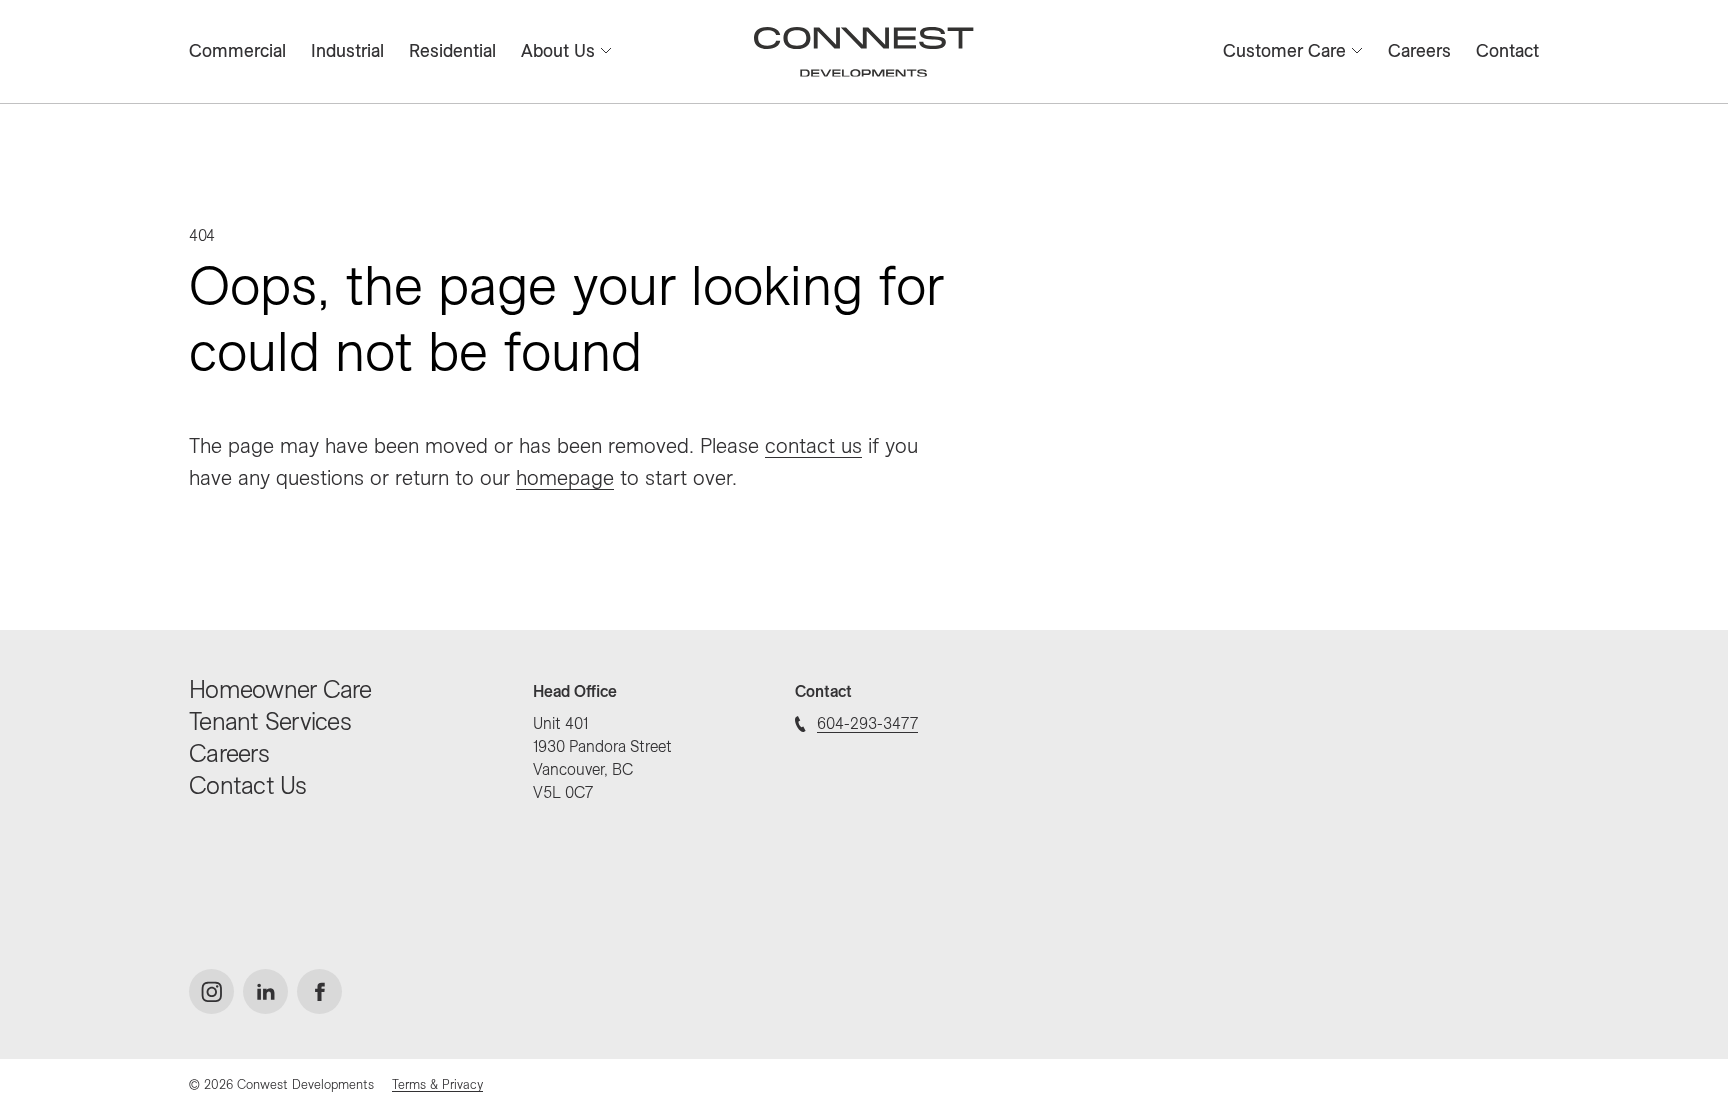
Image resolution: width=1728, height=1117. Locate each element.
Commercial (237, 50)
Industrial (347, 50)
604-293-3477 (867, 723)
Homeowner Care (280, 688)
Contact (1507, 50)
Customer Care (1284, 50)
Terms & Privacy (437, 1084)
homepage (565, 477)
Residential (452, 50)
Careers (1419, 50)
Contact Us (248, 784)
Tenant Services (270, 720)
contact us (813, 445)
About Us (558, 50)
